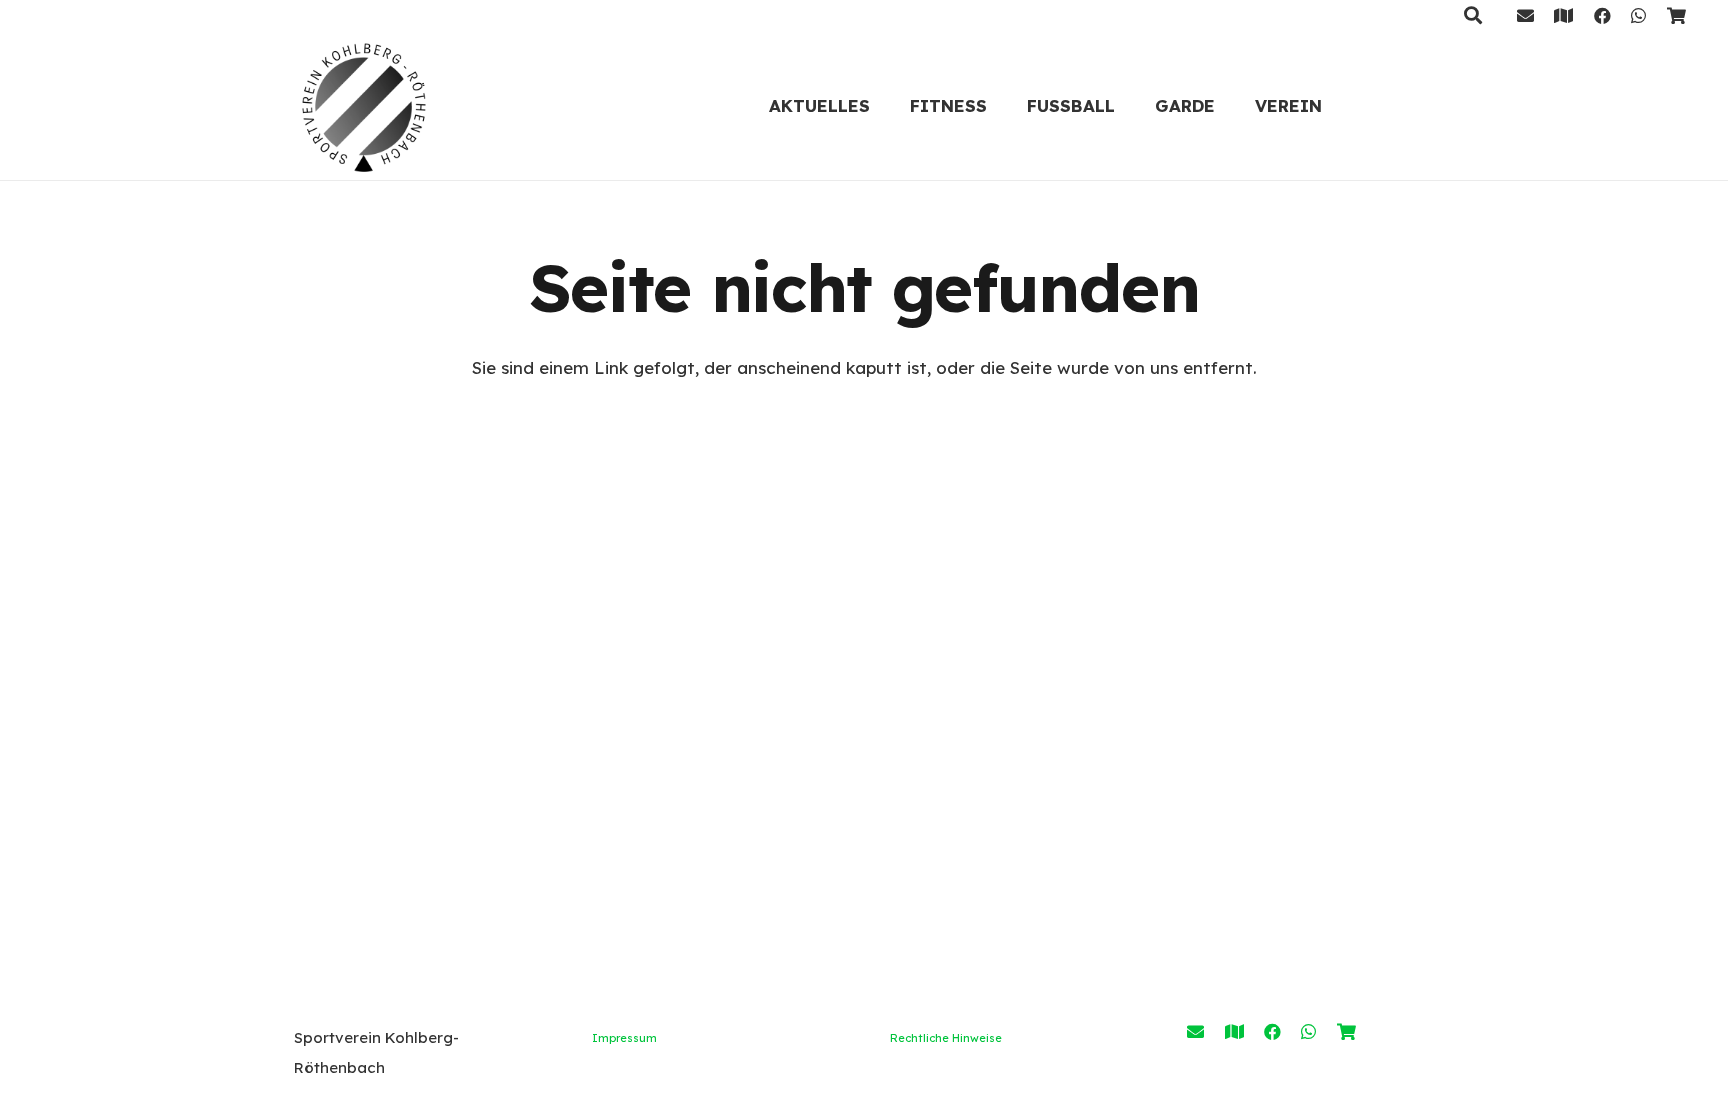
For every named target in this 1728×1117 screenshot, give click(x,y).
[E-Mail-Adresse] (1525, 15)
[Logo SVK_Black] (364, 105)
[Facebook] (1602, 15)
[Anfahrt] (1234, 1031)
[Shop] (1676, 15)
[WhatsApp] (1638, 15)
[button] (1003, 105)
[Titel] (1563, 15)
